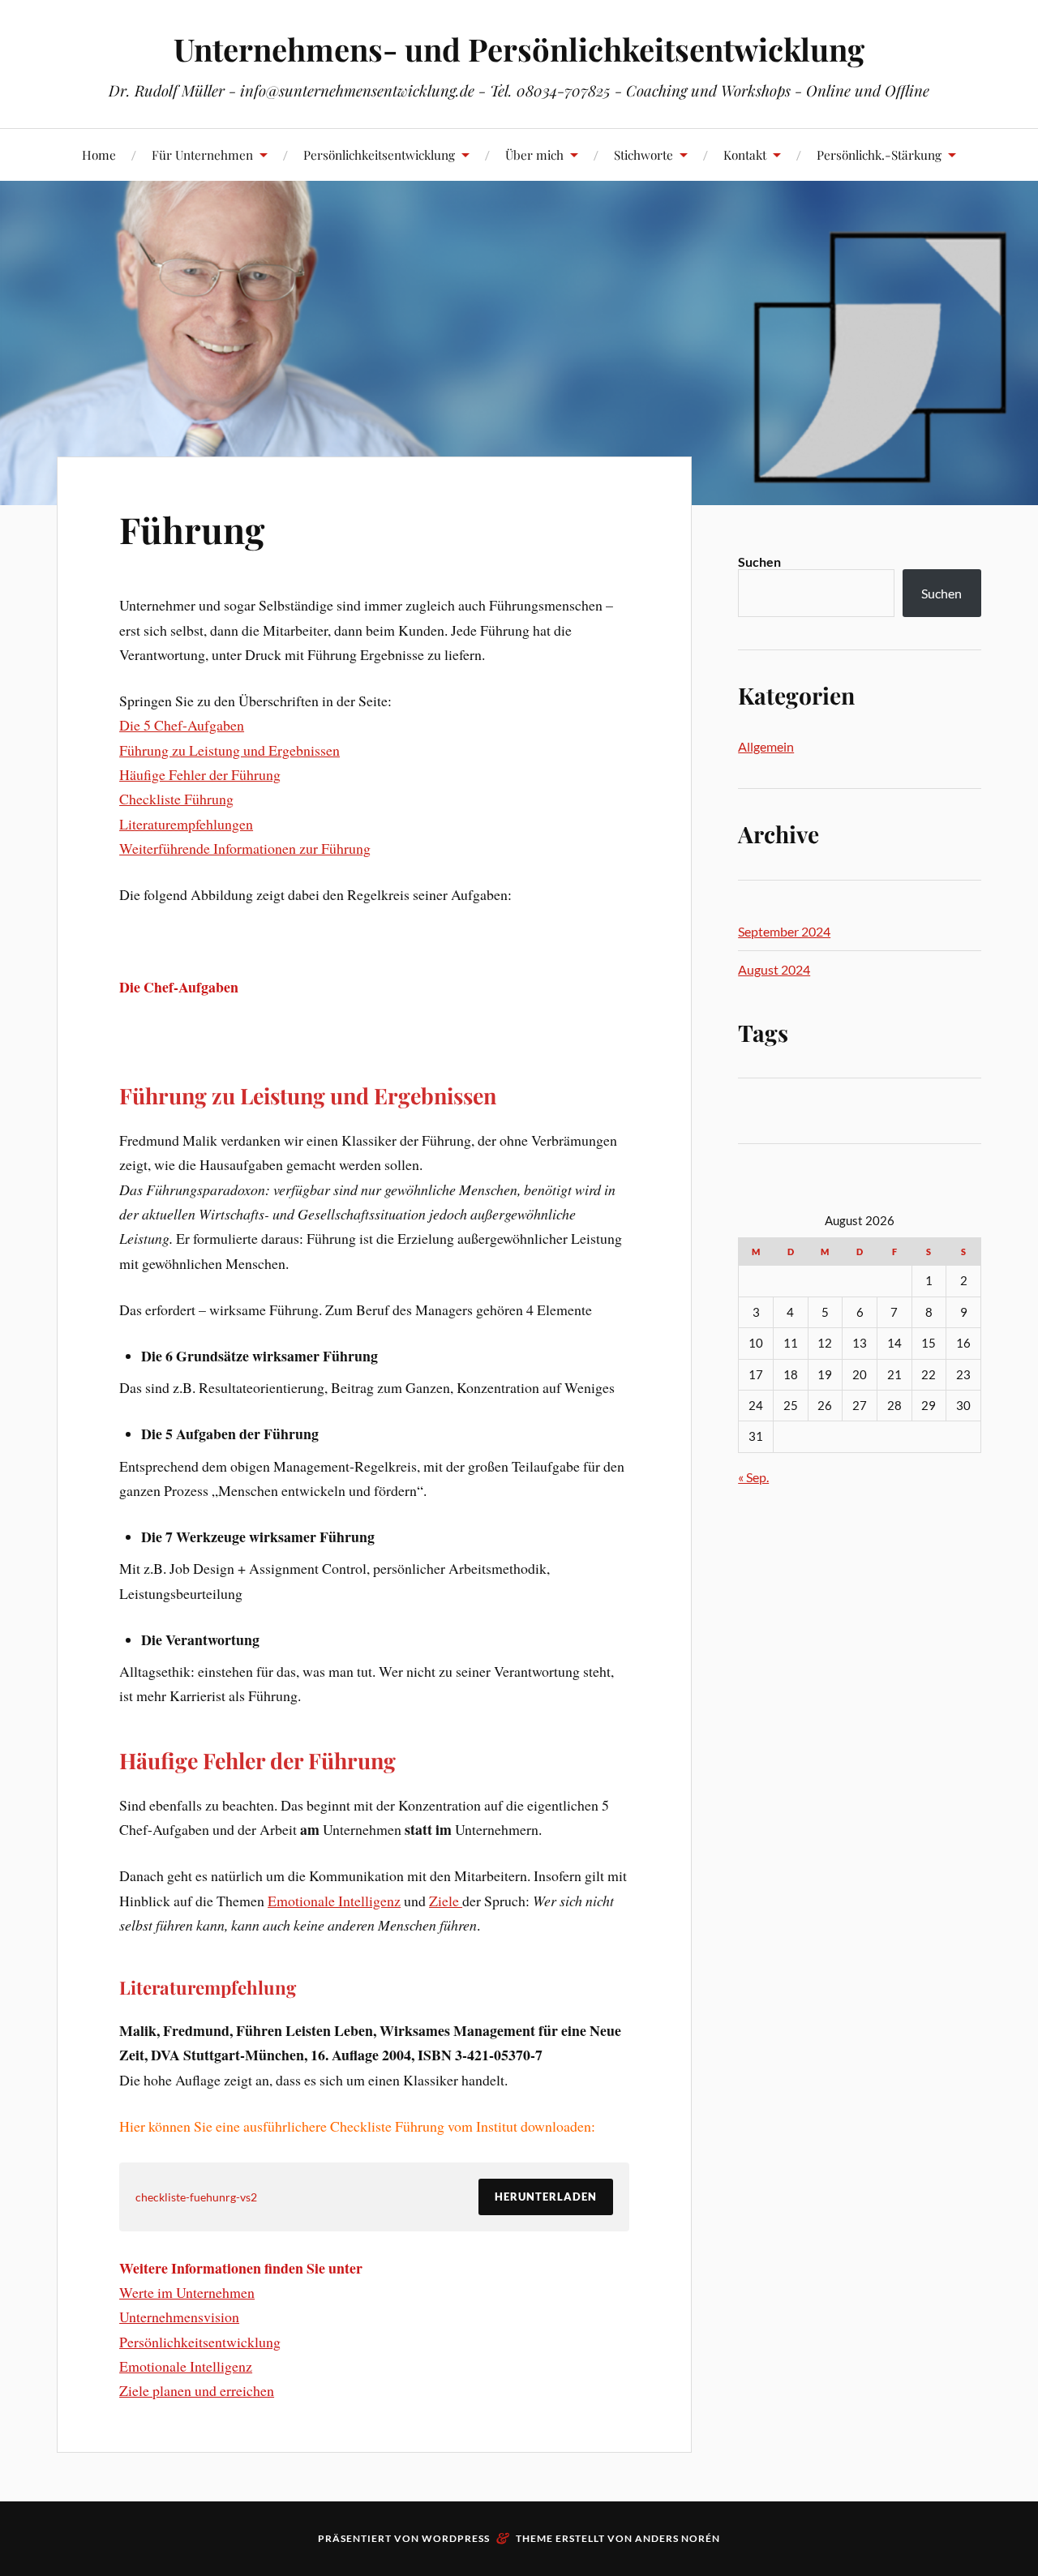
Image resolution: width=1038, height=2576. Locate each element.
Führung (192, 529)
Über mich (534, 154)
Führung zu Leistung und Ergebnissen (229, 750)
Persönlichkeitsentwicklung (379, 154)
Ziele (446, 1901)
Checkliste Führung (176, 799)
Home (99, 154)
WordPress (456, 2538)
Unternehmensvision (179, 2317)
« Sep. (753, 1477)
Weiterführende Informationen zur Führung (245, 848)
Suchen (759, 561)
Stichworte (643, 154)
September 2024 (784, 931)
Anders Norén (678, 2538)
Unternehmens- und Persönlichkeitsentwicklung (519, 49)
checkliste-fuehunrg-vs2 (196, 2197)
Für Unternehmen (202, 154)
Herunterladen (546, 2197)
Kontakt (745, 154)
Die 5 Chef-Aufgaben (182, 725)
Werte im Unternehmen (187, 2292)
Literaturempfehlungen (186, 824)
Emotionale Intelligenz (334, 1901)
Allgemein (766, 746)
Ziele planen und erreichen (197, 2390)
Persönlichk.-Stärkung (879, 154)
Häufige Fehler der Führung (200, 774)
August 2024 (774, 969)
